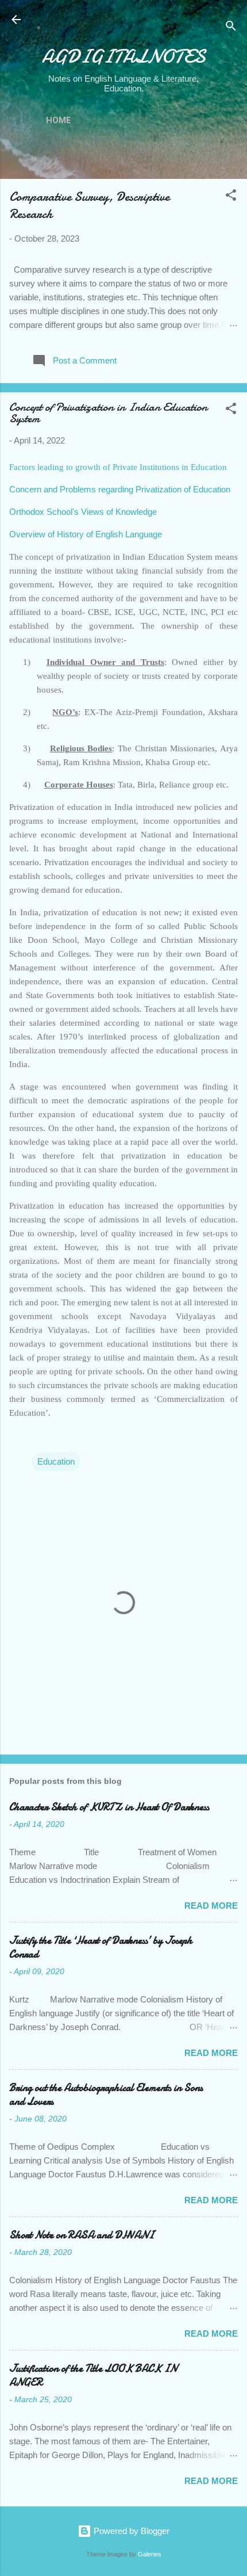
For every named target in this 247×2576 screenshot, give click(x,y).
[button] (231, 197)
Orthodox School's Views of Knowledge (83, 512)
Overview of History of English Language (86, 534)
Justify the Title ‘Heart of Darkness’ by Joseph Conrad (101, 1948)
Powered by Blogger (130, 2531)
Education (56, 1461)
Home (59, 120)
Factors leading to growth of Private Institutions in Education (118, 467)
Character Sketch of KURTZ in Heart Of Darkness (109, 1807)
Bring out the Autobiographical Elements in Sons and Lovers (106, 2095)
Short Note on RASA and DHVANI (82, 2235)
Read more (211, 1906)
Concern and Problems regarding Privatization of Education (120, 489)
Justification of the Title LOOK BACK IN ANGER (93, 2376)
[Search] (231, 28)
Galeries (150, 2554)
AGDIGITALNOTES (124, 57)
